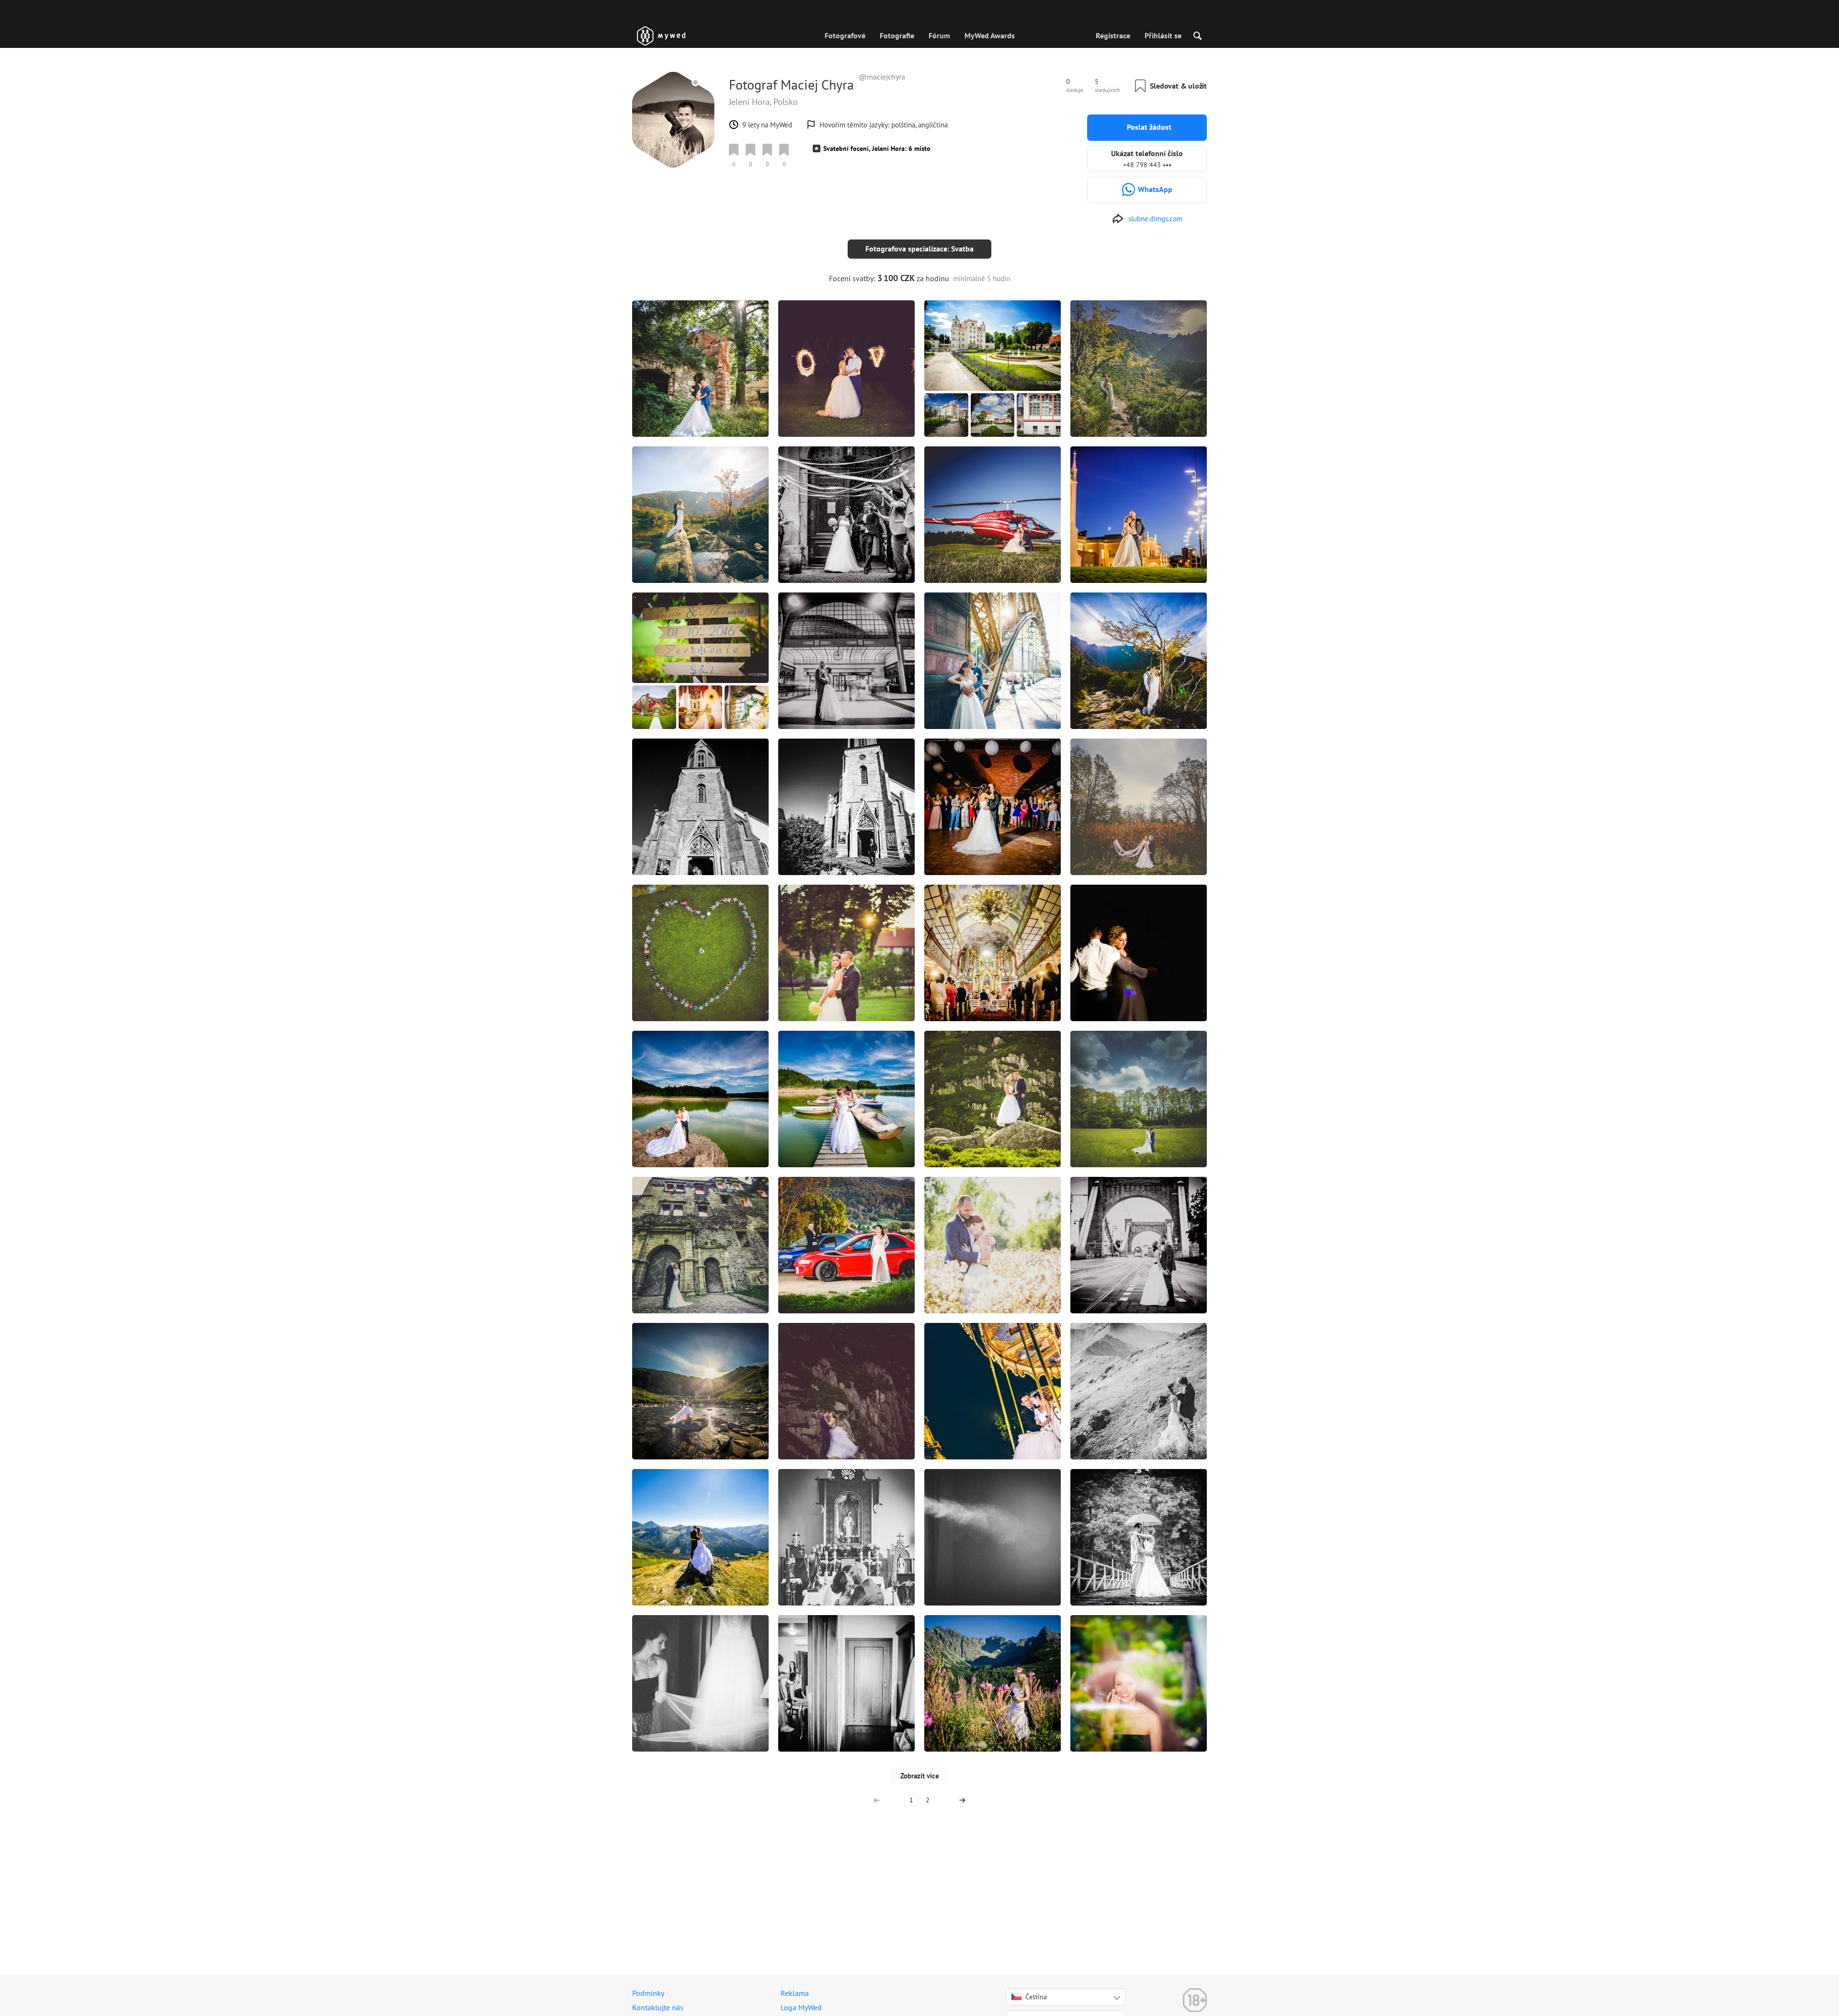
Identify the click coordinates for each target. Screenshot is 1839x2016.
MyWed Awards (990, 35)
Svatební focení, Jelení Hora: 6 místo (877, 148)
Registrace (1113, 35)
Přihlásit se (1163, 35)
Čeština (1036, 1997)
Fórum (939, 35)
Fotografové (845, 35)
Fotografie (897, 35)
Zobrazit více (920, 1776)
